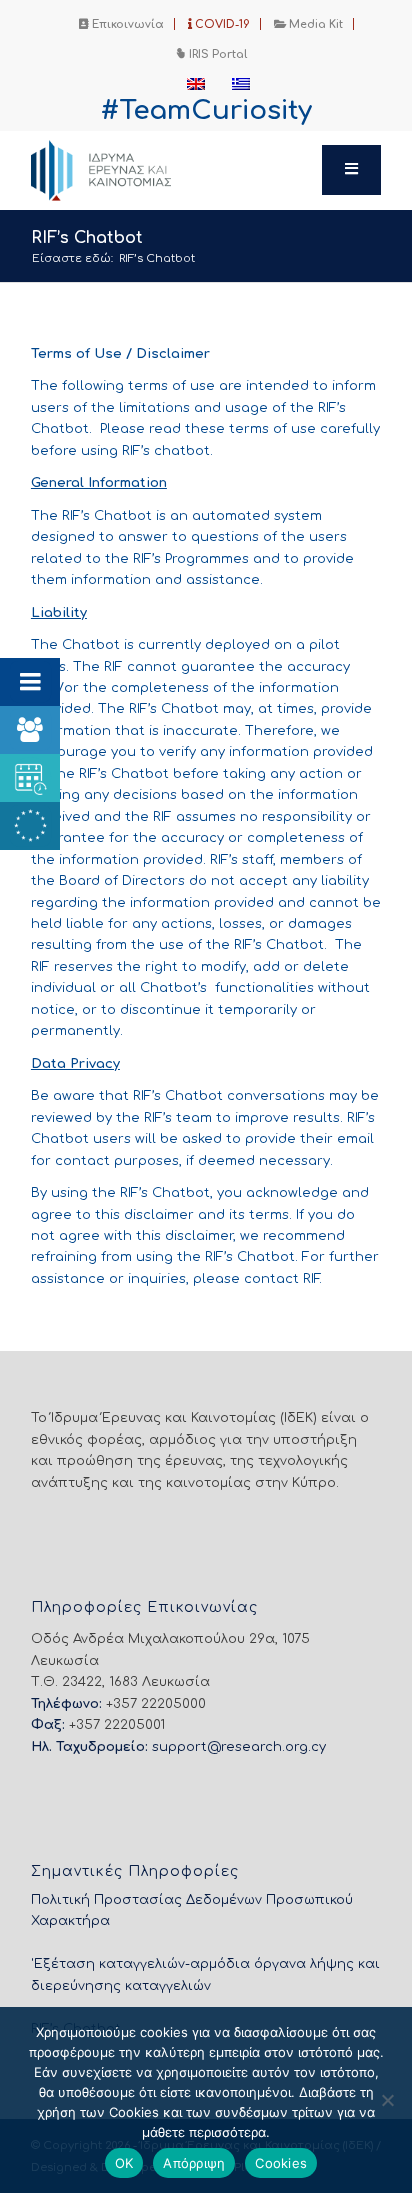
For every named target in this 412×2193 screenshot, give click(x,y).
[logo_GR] (171, 170)
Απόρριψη (194, 2163)
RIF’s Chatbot (87, 238)
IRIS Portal (216, 54)
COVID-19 (221, 24)
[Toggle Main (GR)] (352, 170)
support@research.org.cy (239, 1747)
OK (124, 2163)
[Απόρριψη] (387, 2100)
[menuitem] (122, 24)
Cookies (281, 2163)
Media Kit (314, 24)
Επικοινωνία (126, 24)
